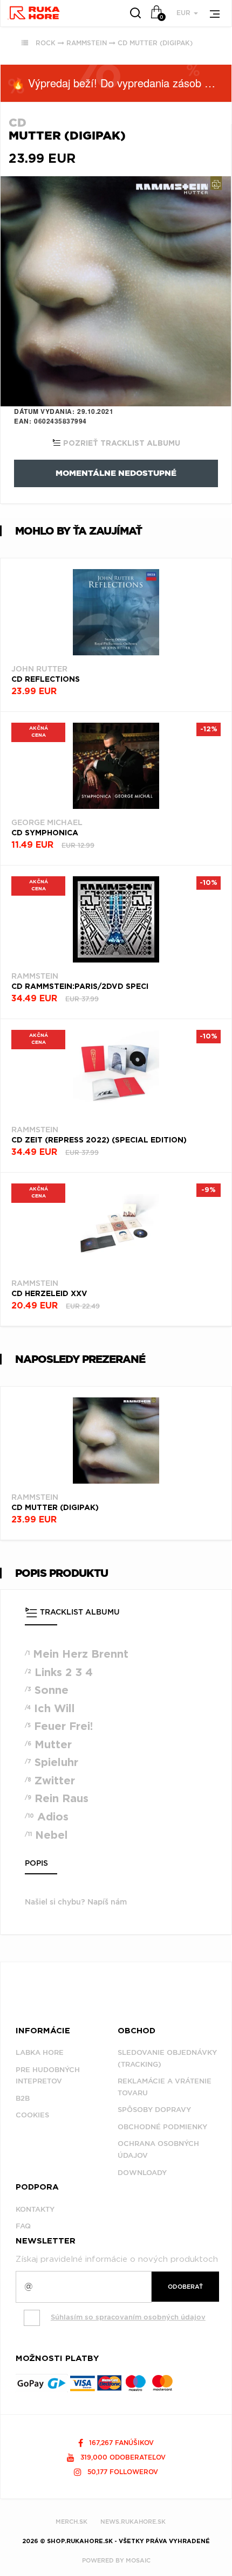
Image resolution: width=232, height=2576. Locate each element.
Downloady (142, 2173)
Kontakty (35, 2209)
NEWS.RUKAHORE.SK (133, 2522)
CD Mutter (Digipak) (155, 43)
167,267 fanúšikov (120, 2443)
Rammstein (87, 43)
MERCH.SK (71, 2522)
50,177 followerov (122, 2472)
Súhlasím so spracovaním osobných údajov (128, 2317)
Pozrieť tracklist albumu (121, 444)
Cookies (32, 2115)
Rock (46, 43)
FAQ (23, 2226)
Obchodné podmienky (162, 2127)
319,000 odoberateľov (122, 2457)
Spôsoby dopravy (154, 2110)
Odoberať (185, 2287)
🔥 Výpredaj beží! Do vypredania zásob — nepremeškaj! (121, 83)
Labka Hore (40, 2052)
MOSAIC (138, 2560)
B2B (23, 2098)
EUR (185, 13)
